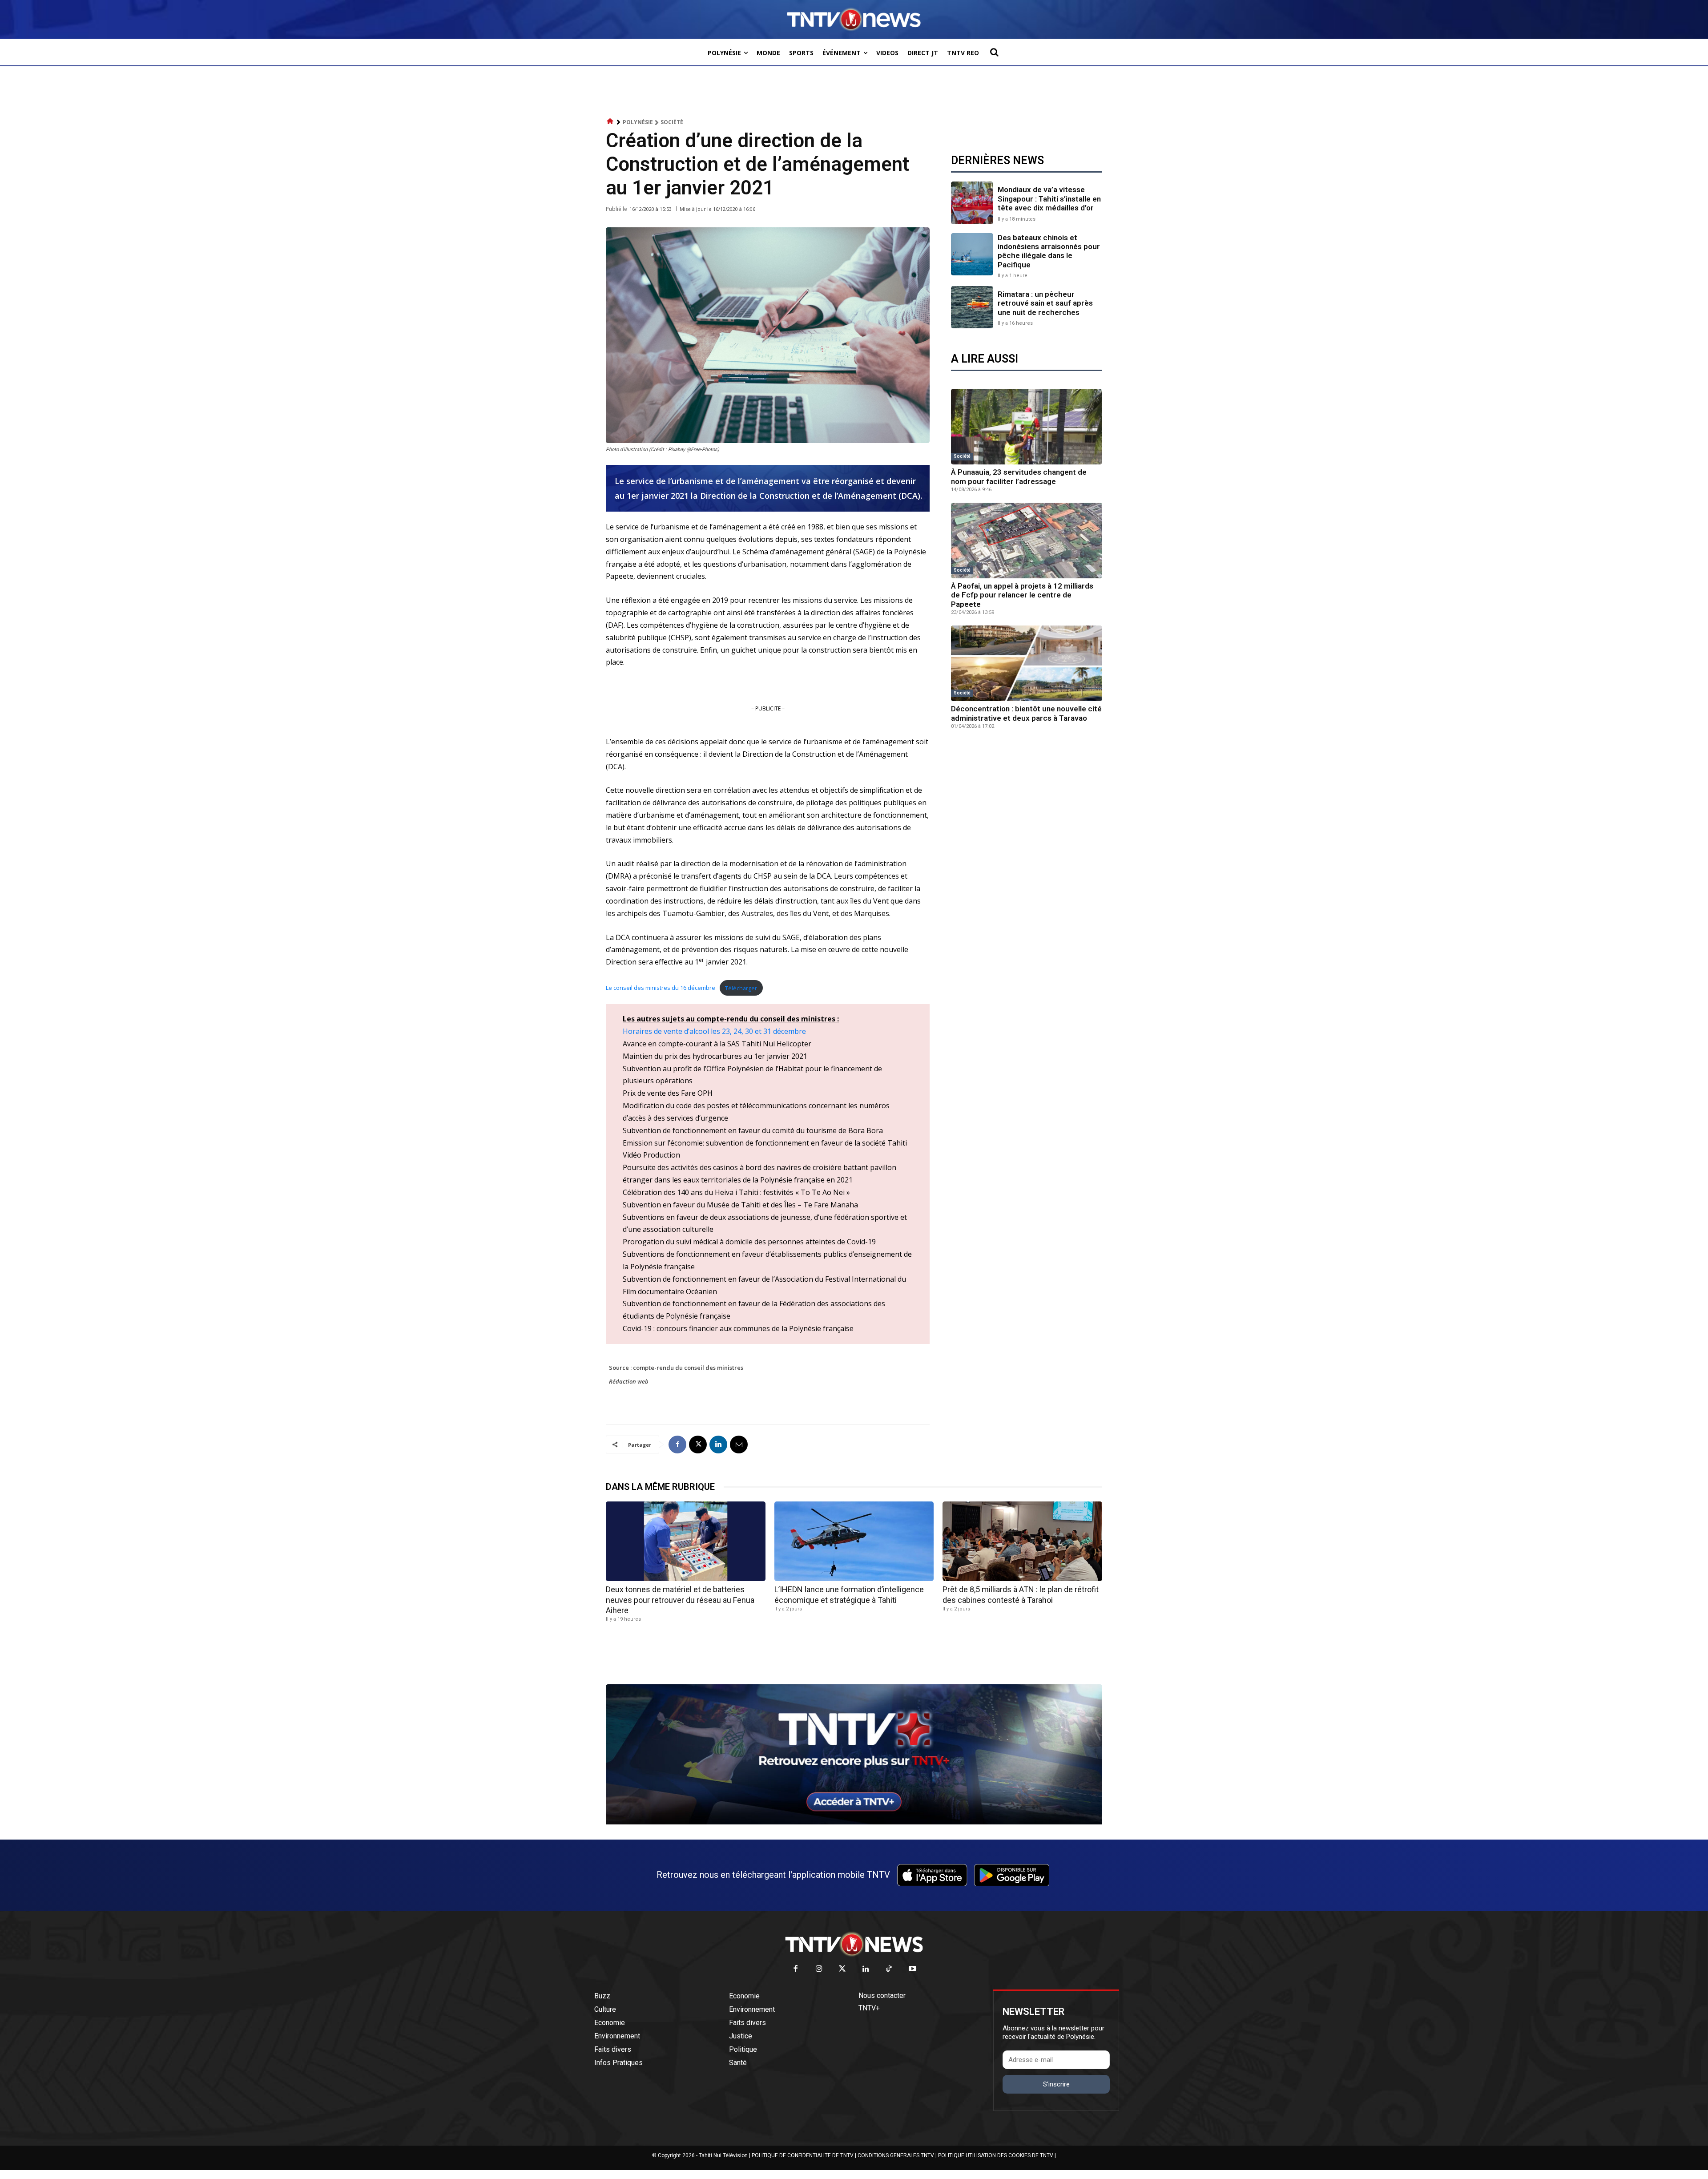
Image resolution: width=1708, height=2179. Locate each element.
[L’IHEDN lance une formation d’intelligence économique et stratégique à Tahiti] (854, 1541)
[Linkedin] (718, 1445)
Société (672, 122)
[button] (994, 52)
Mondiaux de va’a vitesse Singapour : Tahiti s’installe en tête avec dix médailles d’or (1049, 199)
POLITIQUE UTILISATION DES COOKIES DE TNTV (996, 2155)
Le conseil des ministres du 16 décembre (661, 988)
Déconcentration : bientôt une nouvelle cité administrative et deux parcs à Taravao (1026, 713)
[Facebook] (677, 1445)
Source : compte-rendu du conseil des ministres (676, 1368)
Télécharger (741, 988)
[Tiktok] (889, 1969)
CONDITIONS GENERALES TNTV (896, 2155)
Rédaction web (629, 1381)
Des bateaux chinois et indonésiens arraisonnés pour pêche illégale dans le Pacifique (1049, 251)
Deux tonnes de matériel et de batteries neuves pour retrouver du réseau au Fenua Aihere (680, 1600)
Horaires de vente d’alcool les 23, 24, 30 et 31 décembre (714, 1031)
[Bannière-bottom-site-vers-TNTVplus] (854, 1822)
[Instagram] (819, 1969)
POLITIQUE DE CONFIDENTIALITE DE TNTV (803, 2155)
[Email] (739, 1445)
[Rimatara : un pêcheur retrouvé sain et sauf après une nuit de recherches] (972, 307)
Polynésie (638, 122)
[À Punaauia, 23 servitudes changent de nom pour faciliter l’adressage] (1027, 427)
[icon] (610, 122)
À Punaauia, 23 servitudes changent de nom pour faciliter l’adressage (1019, 476)
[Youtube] (912, 1969)
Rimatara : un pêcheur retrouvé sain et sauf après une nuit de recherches (1045, 303)
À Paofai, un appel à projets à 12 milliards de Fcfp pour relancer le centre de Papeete (1022, 595)
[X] (698, 1445)
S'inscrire (1056, 2084)
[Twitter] (843, 1969)
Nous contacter (882, 1995)
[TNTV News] (854, 1944)
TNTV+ (869, 2008)
